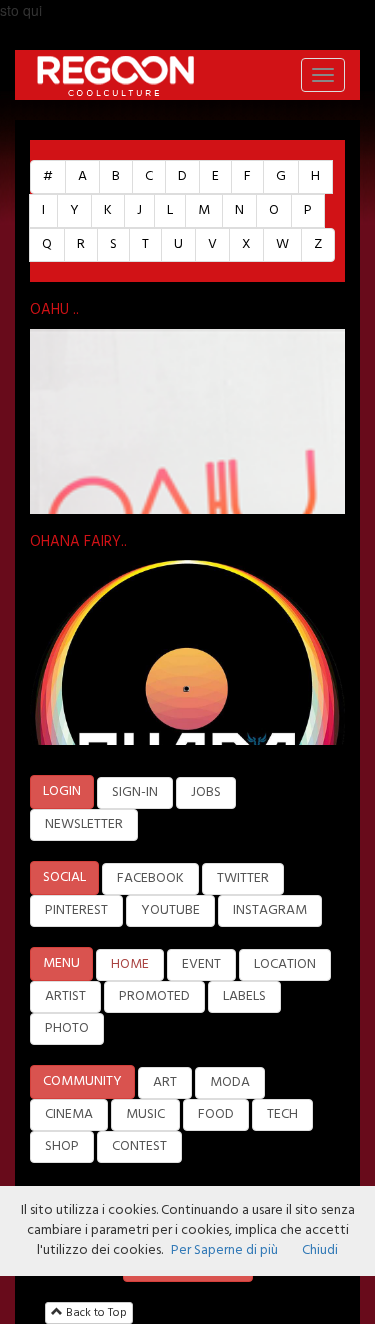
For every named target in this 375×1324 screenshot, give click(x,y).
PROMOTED (154, 996)
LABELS (244, 996)
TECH (282, 1114)
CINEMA (69, 1114)
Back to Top (95, 1313)
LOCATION (285, 964)
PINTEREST (76, 910)
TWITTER (243, 878)
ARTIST (65, 996)
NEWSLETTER (84, 824)
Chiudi (320, 1250)
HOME (130, 964)
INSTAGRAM (270, 910)
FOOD (216, 1114)
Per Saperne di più (224, 1250)
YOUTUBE (170, 910)
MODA (230, 1082)
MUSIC (145, 1114)
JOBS (206, 792)
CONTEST (139, 1146)
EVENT (201, 964)
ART (165, 1082)
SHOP (62, 1146)
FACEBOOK (150, 878)
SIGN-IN (135, 792)
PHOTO (67, 1028)
